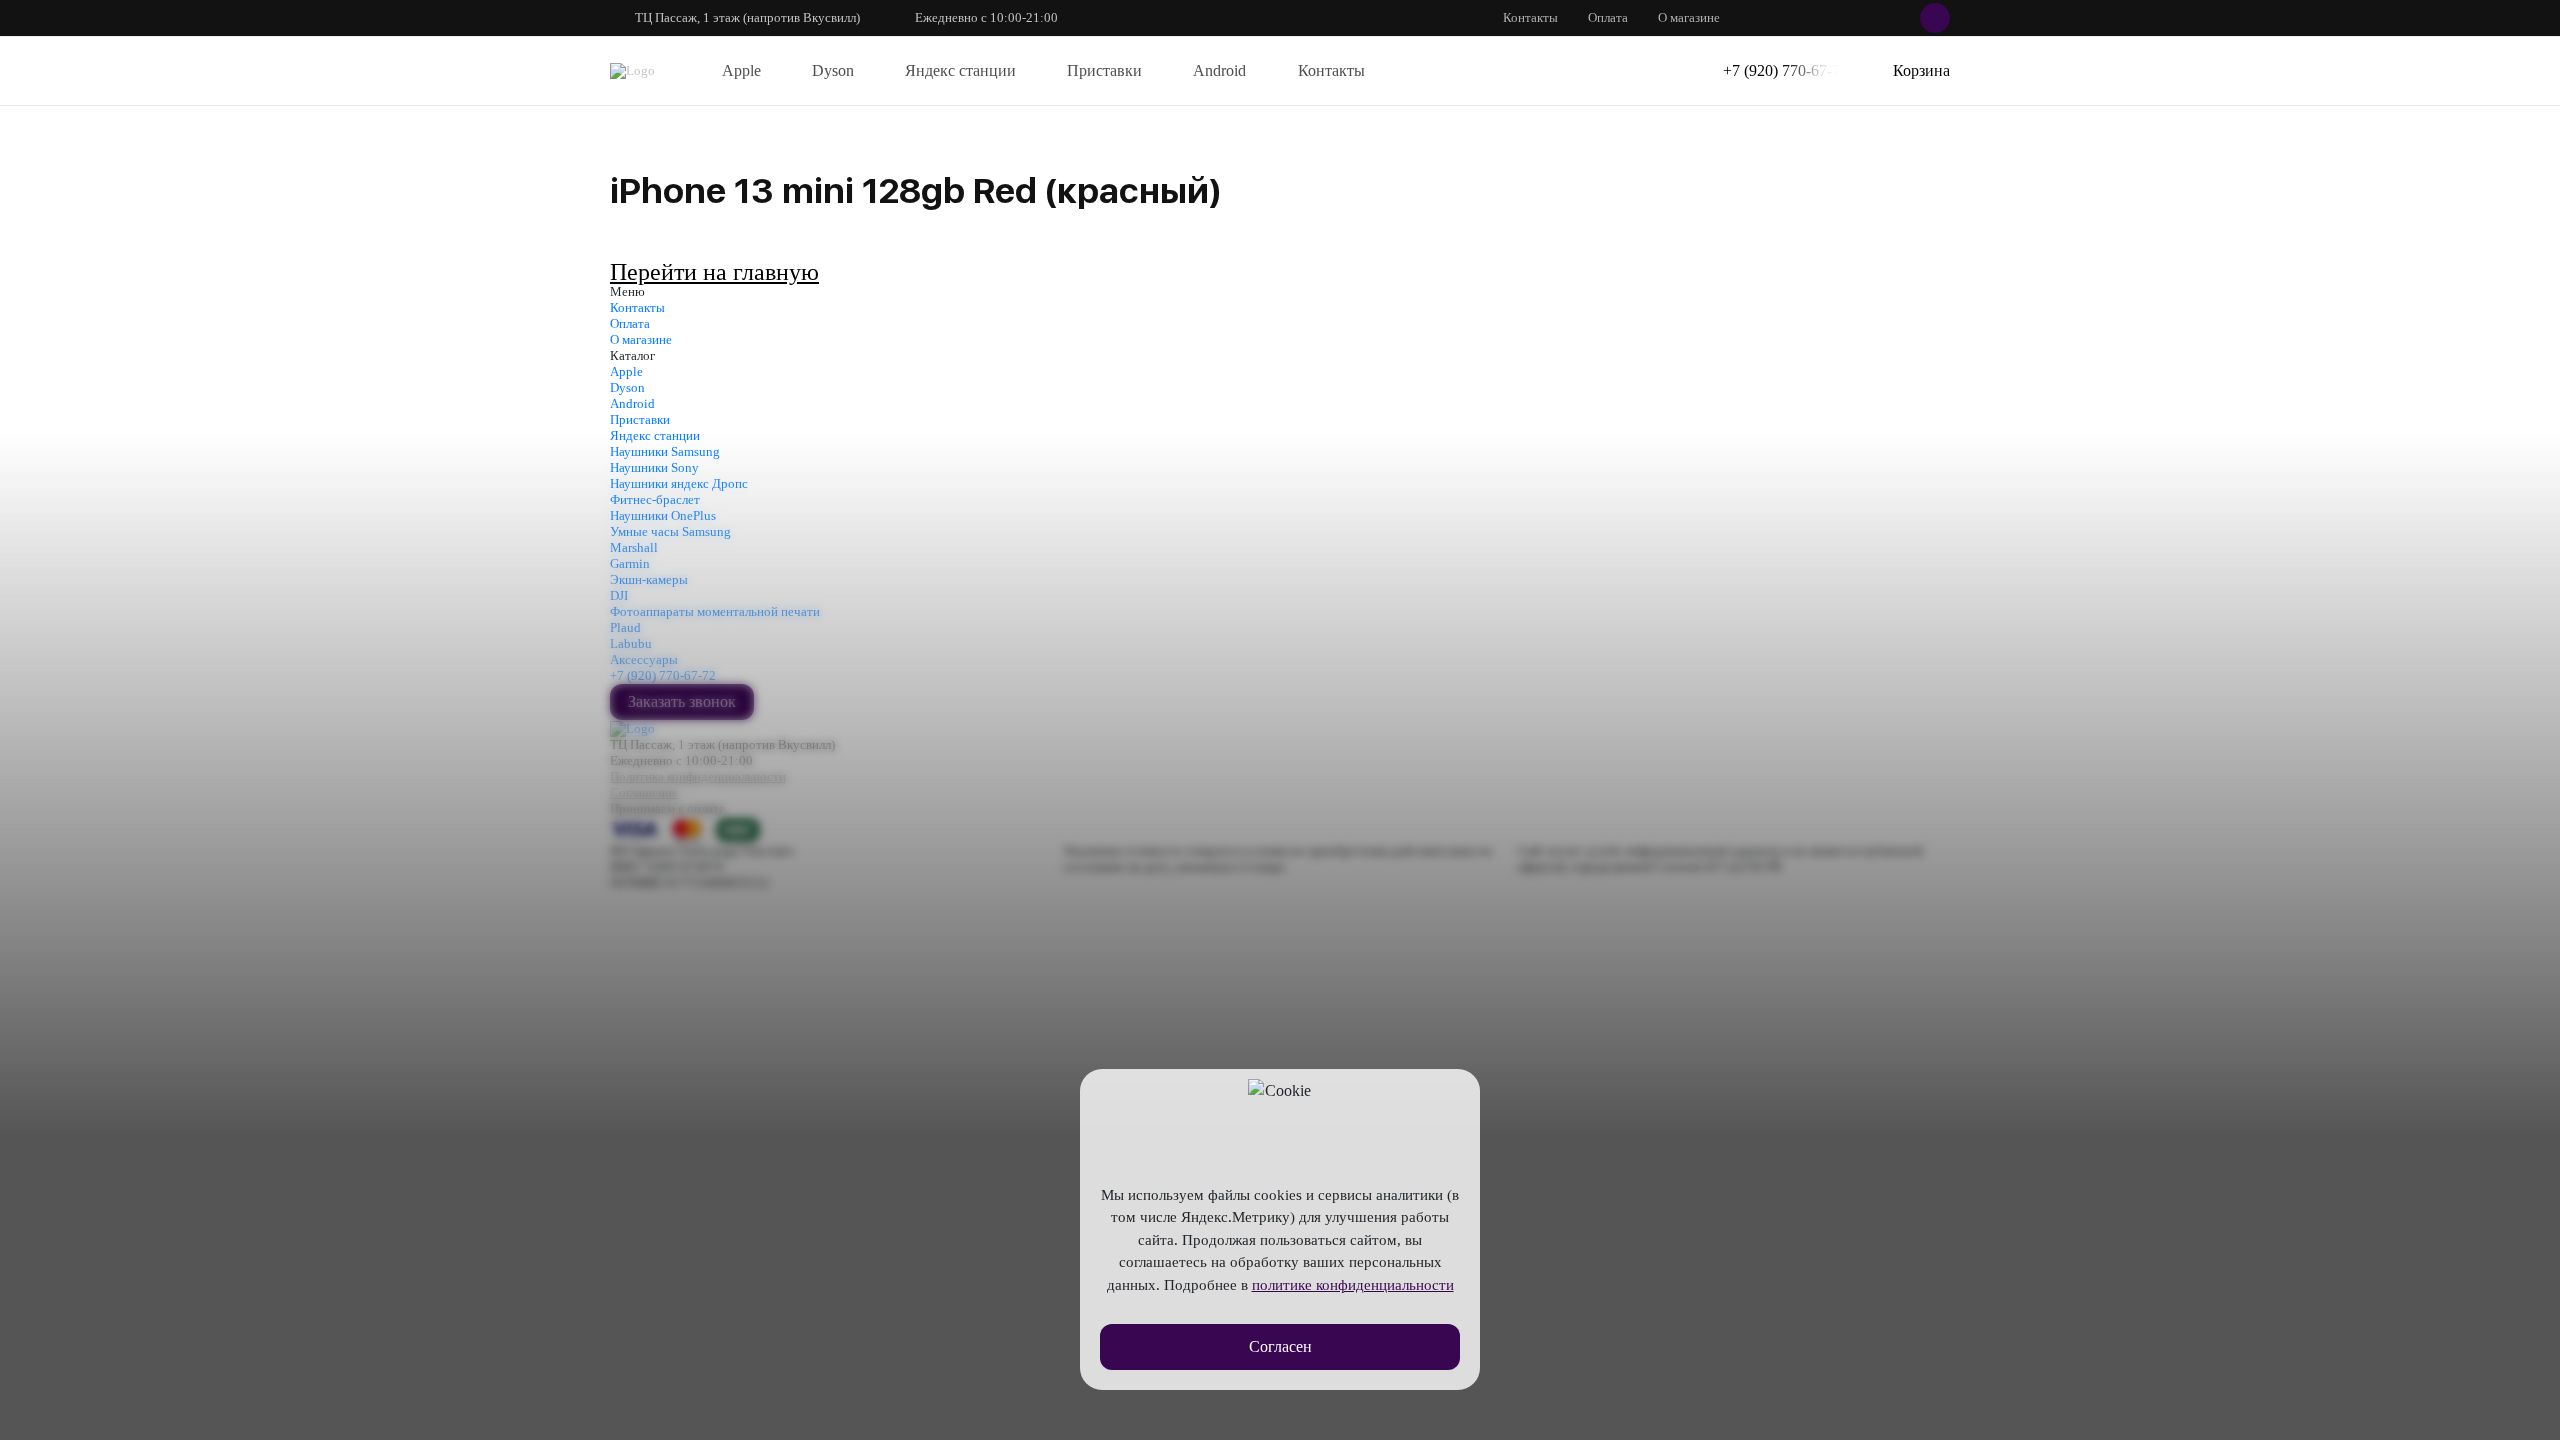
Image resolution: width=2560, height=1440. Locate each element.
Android (1219, 70)
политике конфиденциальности (1353, 1285)
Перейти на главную (714, 272)
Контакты (1530, 17)
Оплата (1608, 17)
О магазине (1689, 17)
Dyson (833, 70)
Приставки (1104, 70)
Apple (741, 70)
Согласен (1280, 1346)
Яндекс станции (960, 70)
